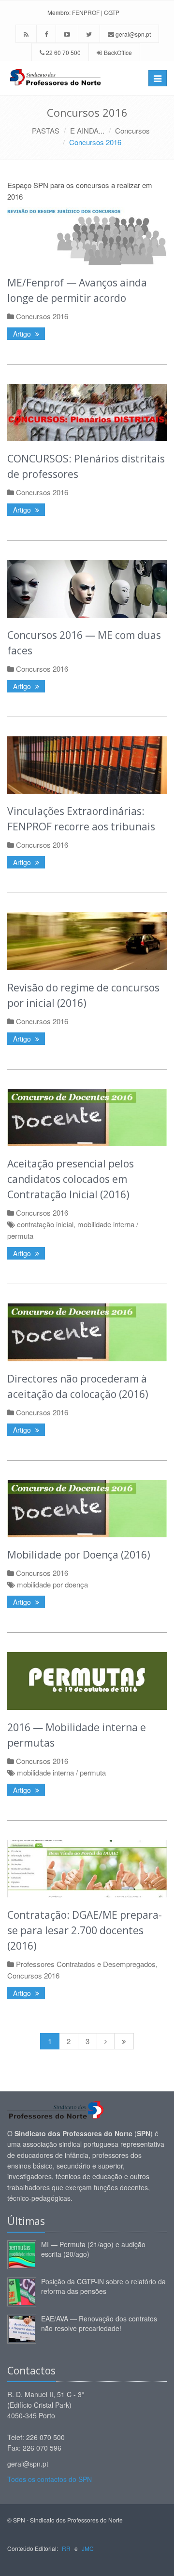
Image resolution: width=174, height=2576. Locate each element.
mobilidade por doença (52, 1584)
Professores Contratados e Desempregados (86, 1964)
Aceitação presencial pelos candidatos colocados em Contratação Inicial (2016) (71, 1179)
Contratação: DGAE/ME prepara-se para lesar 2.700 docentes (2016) (85, 1930)
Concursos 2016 (95, 142)
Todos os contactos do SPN (50, 2479)
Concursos (132, 130)
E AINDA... (87, 130)
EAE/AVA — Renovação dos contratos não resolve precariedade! (99, 2323)
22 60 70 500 (63, 52)
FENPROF (86, 12)
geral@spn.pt (132, 34)
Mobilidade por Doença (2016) (79, 1555)
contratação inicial (45, 1224)
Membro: (59, 12)
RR (66, 2548)
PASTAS (46, 130)
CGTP (112, 12)
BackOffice (118, 52)
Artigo (23, 334)
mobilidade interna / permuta (61, 1772)
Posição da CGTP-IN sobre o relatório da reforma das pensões (103, 2286)
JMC (88, 2548)
